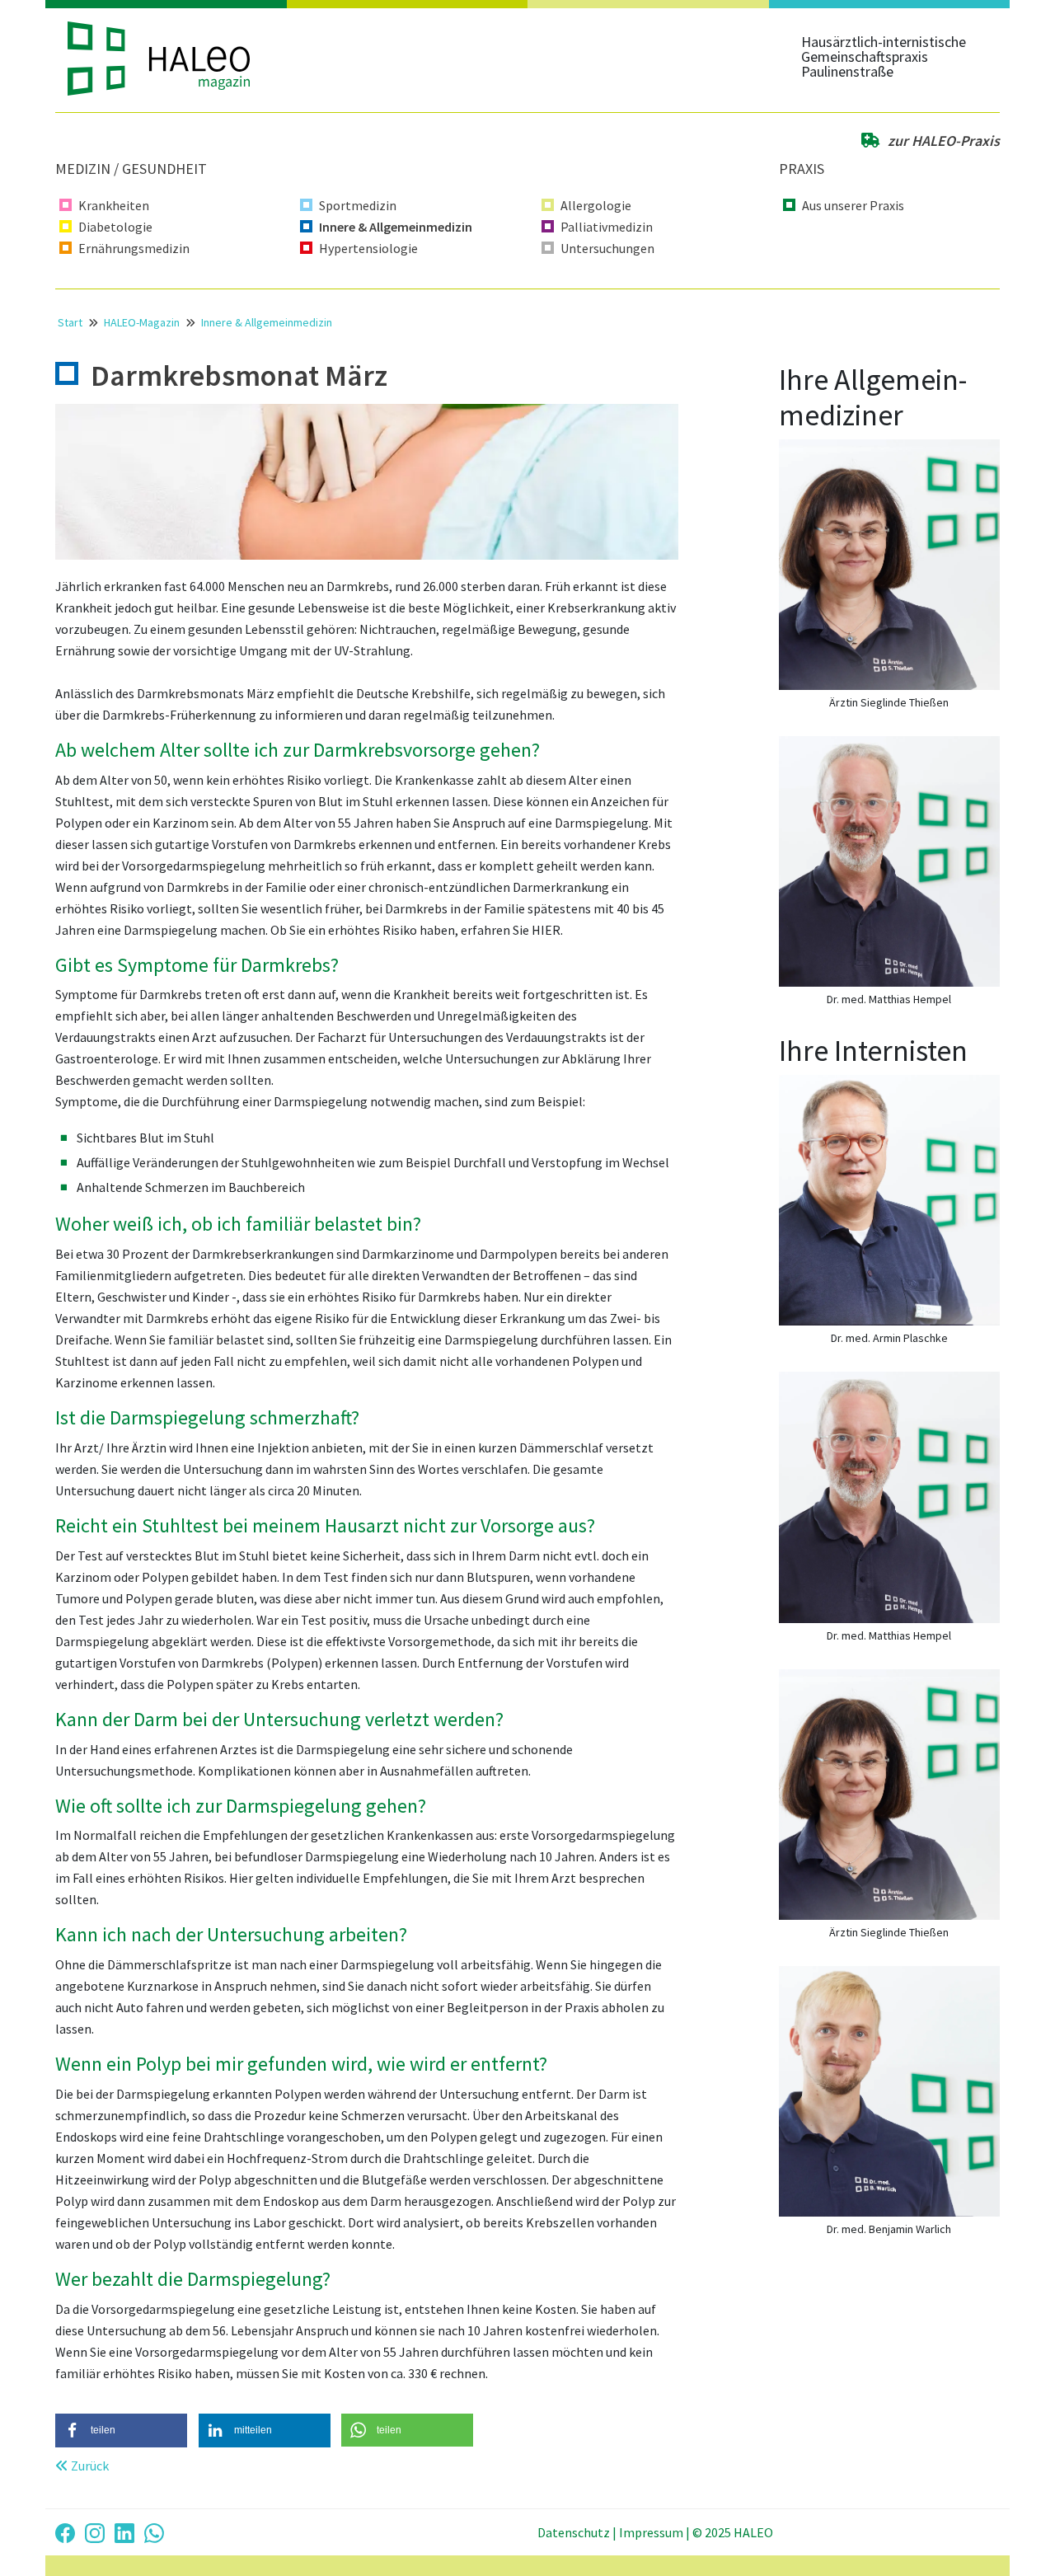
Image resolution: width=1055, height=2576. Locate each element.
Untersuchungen (607, 248)
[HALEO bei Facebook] (65, 2532)
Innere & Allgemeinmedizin (396, 227)
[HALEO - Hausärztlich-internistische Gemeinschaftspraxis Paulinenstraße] (173, 59)
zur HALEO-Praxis (942, 141)
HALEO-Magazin (142, 322)
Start (70, 322)
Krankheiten (114, 205)
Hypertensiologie (368, 248)
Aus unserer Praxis (853, 205)
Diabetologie (115, 227)
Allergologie (596, 205)
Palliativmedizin (607, 227)
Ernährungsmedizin (134, 248)
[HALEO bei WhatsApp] (154, 2532)
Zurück (89, 2466)
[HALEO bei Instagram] (95, 2532)
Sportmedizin (358, 205)
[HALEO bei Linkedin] (124, 2532)
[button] (121, 2431)
